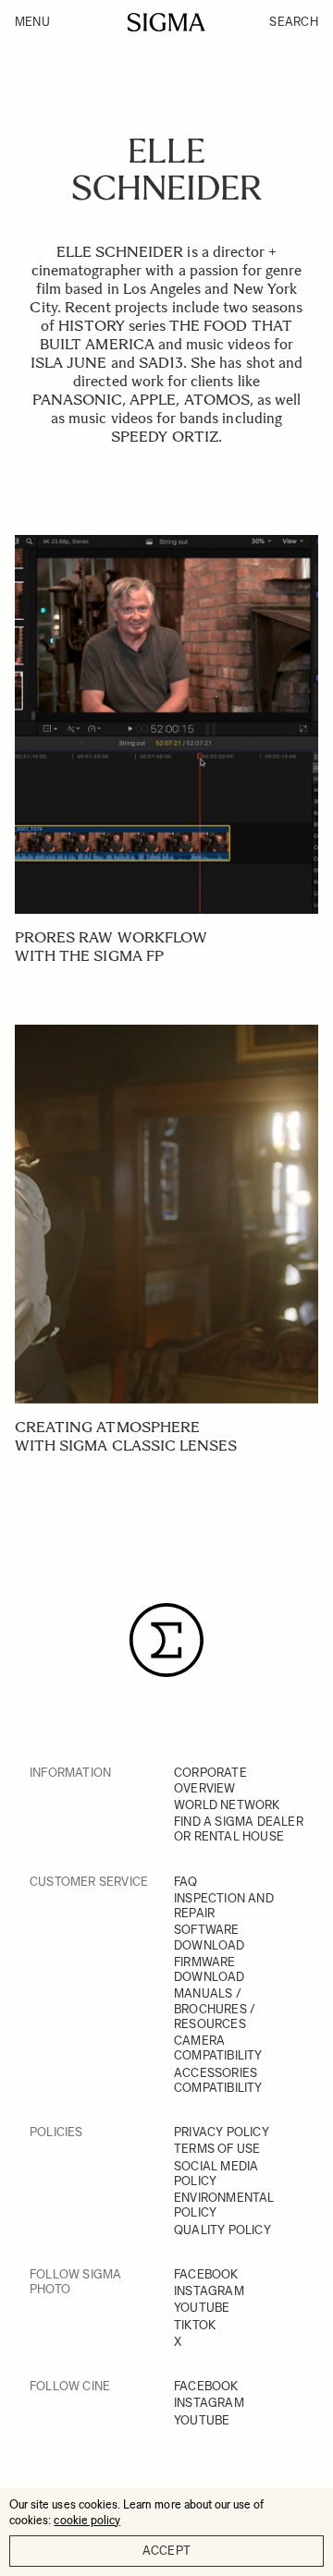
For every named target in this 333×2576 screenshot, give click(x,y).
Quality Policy (222, 2230)
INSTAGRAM (209, 2291)
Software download (210, 1937)
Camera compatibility (218, 2048)
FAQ (186, 1882)
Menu (32, 22)
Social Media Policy (216, 2174)
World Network (227, 1805)
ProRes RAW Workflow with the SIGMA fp (111, 947)
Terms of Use (217, 2149)
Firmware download (210, 1969)
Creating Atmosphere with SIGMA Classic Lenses (126, 1436)
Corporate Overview (210, 1780)
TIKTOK (195, 2325)
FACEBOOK (206, 2274)
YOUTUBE (202, 2308)
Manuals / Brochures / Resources (215, 2009)
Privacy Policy (222, 2132)
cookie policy (87, 2520)
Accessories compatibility (218, 2080)
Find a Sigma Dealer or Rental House (239, 1829)
